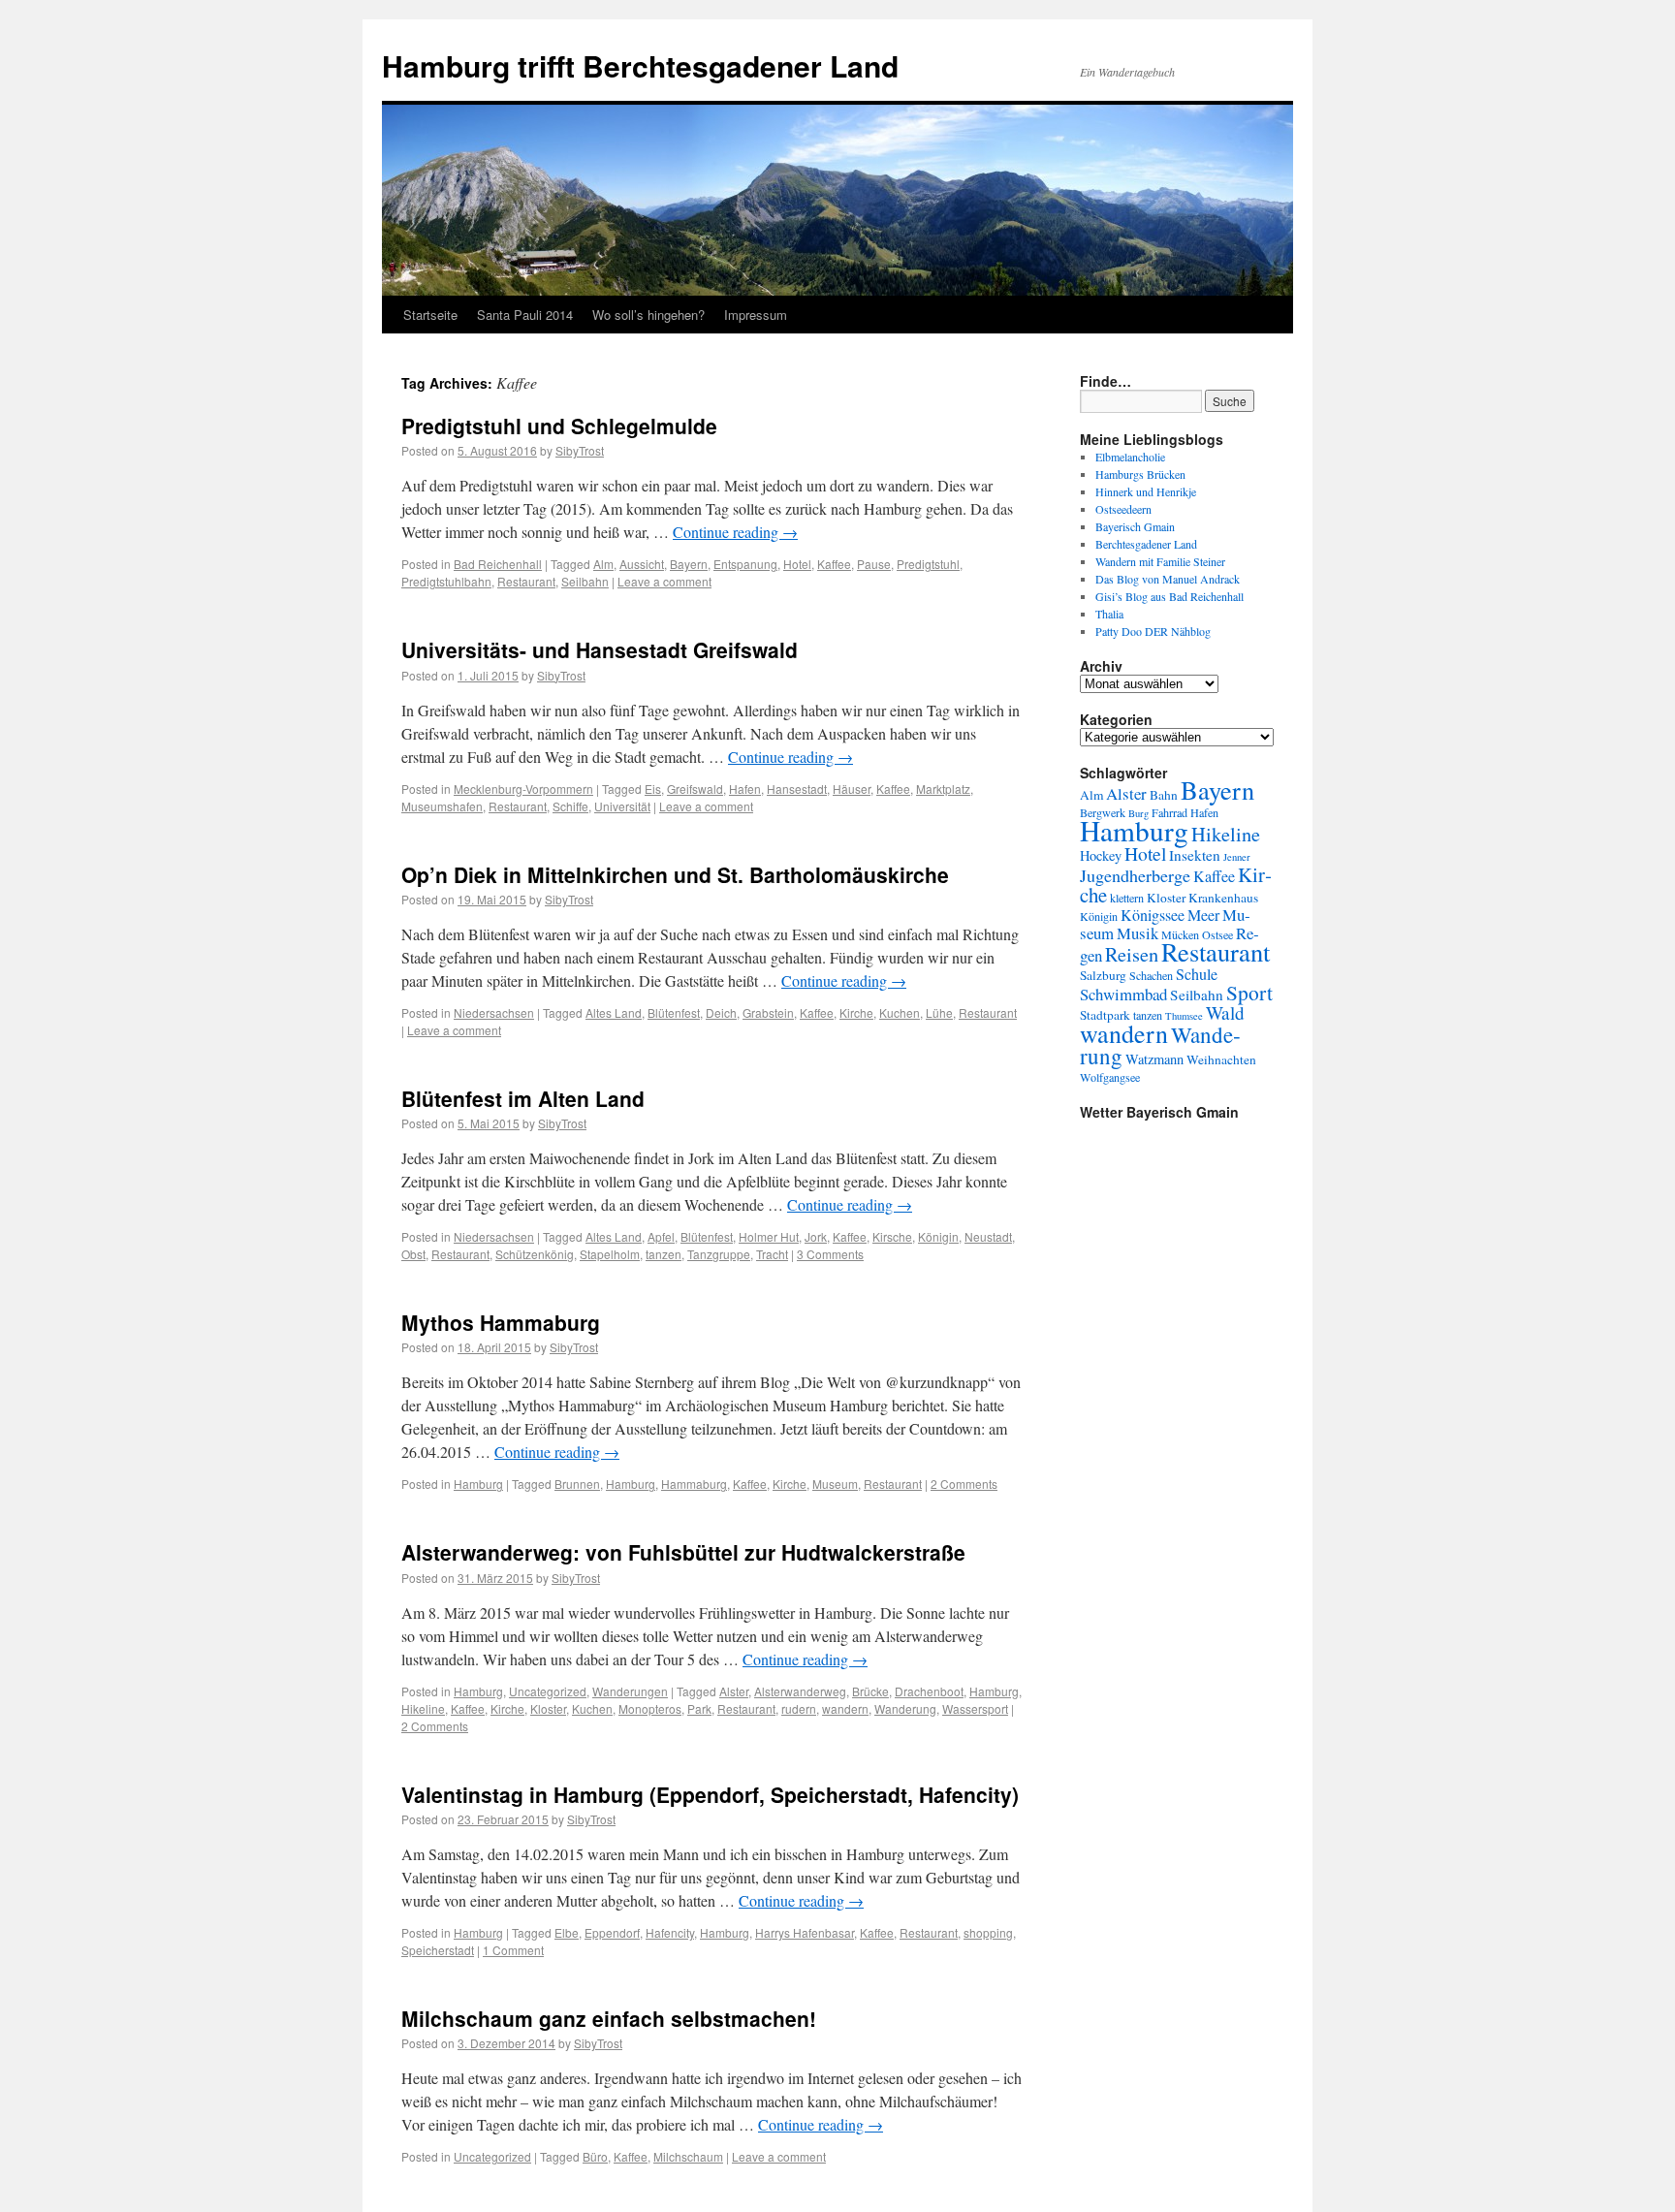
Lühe (939, 1012)
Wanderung (905, 1708)
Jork (816, 1236)
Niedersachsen (494, 1012)
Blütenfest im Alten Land (523, 1098)
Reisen (1132, 954)
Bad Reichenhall (498, 564)
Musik (1138, 933)
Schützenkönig (535, 1254)
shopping (988, 1932)
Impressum (756, 315)
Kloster (548, 1708)
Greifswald (695, 789)
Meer (1203, 915)
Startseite (430, 315)
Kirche (856, 1012)
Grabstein (768, 1012)
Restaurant (526, 581)
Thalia (1109, 614)
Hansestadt (797, 789)
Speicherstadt (438, 1950)
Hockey (1101, 855)
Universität (622, 806)
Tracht (772, 1254)
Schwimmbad (1123, 994)
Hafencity (670, 1932)
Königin (938, 1236)
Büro (595, 2156)
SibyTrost (580, 450)
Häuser (852, 789)
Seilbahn (585, 581)
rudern (799, 1708)
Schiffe (570, 806)
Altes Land (614, 1012)
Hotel (797, 564)
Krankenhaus (1223, 898)
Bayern (689, 564)
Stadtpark (1105, 1015)
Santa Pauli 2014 (525, 315)
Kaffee (834, 564)
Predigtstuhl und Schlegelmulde (559, 426)
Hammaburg (694, 1484)
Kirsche (892, 1236)
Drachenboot (929, 1691)
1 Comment (513, 1950)
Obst (413, 1254)
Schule (1197, 974)
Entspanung (745, 564)
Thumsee (1184, 1016)
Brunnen (577, 1484)
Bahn (1164, 795)
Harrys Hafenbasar (805, 1932)
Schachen (1151, 975)
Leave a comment (664, 581)
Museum (835, 1484)
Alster (734, 1691)
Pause (874, 564)
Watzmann (1154, 1059)
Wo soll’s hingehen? (648, 315)
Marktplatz (943, 789)
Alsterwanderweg (800, 1691)
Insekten (1195, 855)
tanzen (664, 1254)
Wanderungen (630, 1691)
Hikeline (423, 1708)
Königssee (1153, 915)
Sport (1249, 992)
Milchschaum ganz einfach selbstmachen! (609, 2018)
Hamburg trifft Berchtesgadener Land (640, 65)
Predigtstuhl (928, 564)
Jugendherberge (1135, 875)
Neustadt (988, 1236)
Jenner (1237, 857)
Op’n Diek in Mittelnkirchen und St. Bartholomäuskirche (675, 874)
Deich (721, 1012)
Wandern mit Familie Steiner (1160, 561)
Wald (1225, 1012)
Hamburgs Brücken (1140, 474)
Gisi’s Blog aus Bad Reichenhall (1169, 596)
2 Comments (964, 1484)
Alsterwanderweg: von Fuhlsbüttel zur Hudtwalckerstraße (683, 1552)
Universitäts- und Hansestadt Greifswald (600, 649)
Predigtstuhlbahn (446, 581)
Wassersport (975, 1708)
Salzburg (1103, 975)
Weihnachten (1221, 1059)
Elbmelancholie (1130, 457)
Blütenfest (674, 1012)
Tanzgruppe (719, 1254)
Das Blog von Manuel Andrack (1168, 579)
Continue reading (735, 532)
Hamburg (478, 1484)
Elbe (567, 1932)
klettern (1127, 898)
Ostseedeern (1123, 509)
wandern (845, 1708)
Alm (603, 564)
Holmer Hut (769, 1236)
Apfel (661, 1236)
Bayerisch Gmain (1135, 526)
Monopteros (650, 1708)
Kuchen (900, 1012)
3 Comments (830, 1254)
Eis (653, 789)
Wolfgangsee (1110, 1077)
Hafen (745, 789)
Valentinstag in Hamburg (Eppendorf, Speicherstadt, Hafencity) (710, 1794)
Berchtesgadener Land (1146, 544)
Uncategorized (548, 1691)
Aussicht (642, 564)
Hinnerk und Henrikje (1146, 491)
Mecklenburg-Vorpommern (523, 789)
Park (699, 1708)
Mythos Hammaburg (501, 1322)
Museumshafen (442, 806)
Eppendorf (612, 1932)
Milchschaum (688, 2156)
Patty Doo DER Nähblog (1153, 631)
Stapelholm (610, 1254)
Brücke (870, 1691)
